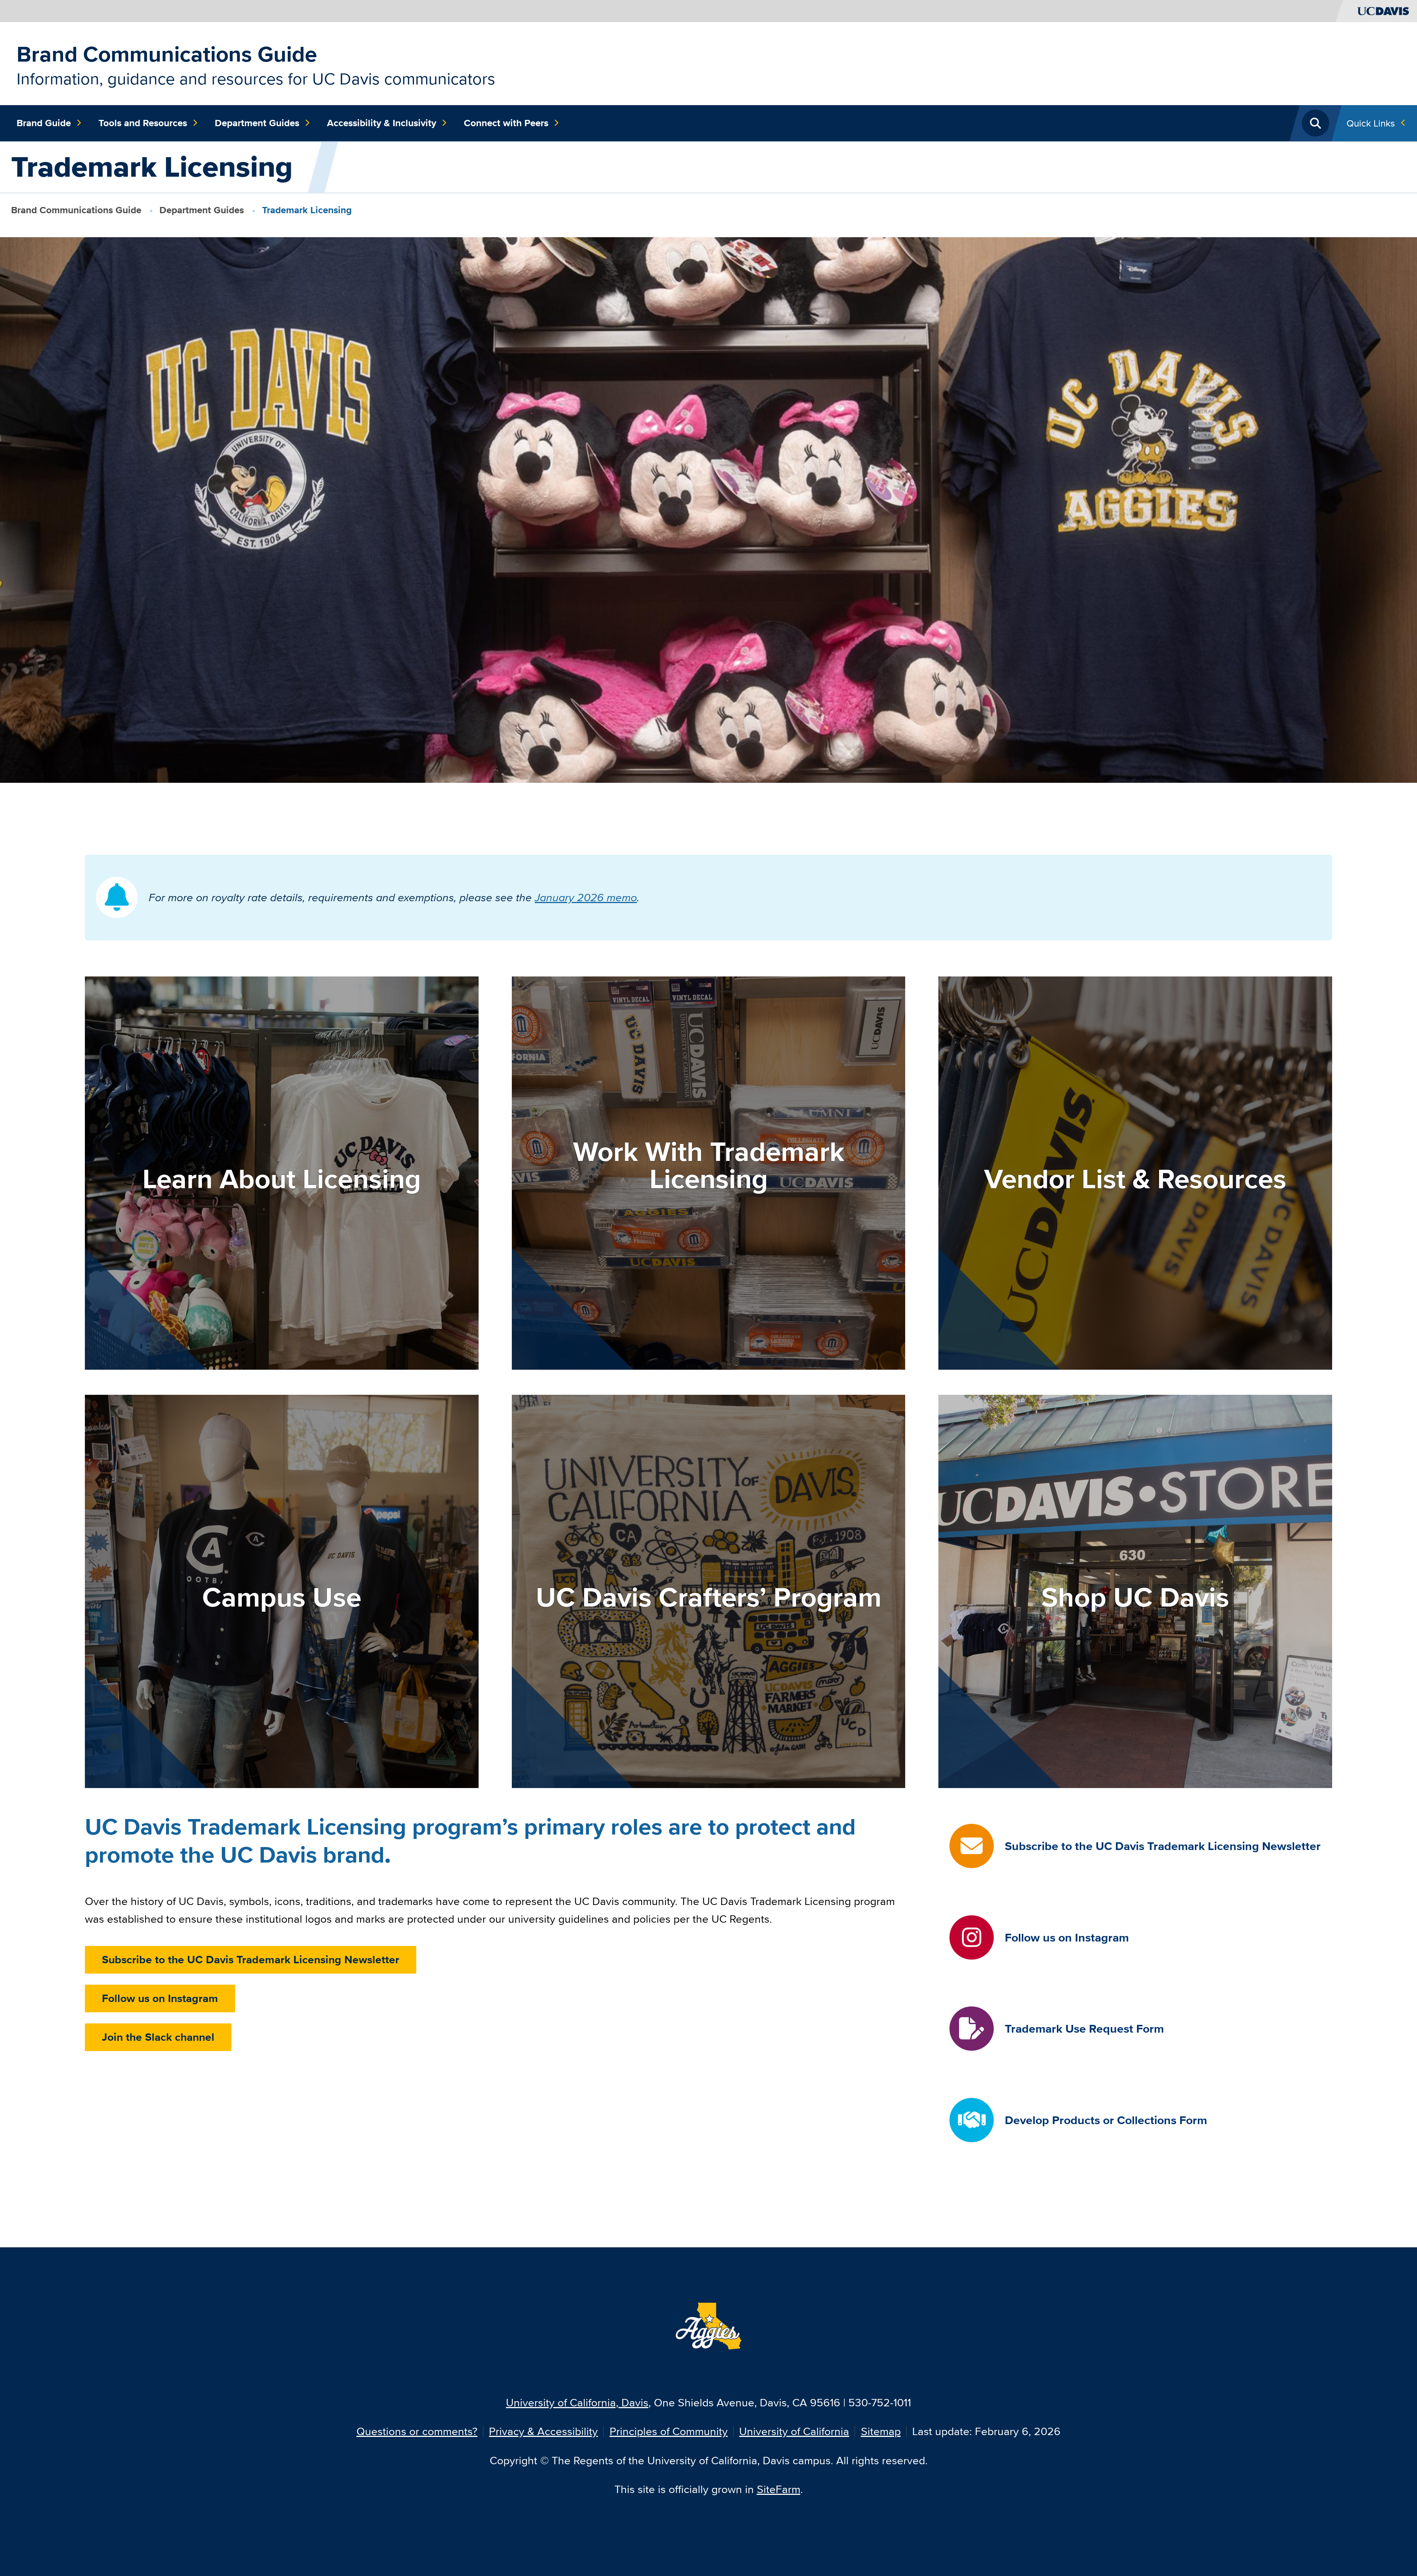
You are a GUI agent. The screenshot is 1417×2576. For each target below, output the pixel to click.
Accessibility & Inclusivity (382, 123)
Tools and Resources (143, 123)
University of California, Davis (577, 2402)
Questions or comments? (417, 2431)
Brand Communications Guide (167, 54)
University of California (794, 2431)
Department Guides (257, 123)
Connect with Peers (506, 123)
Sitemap (881, 2431)
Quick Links (1371, 123)
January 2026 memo (586, 897)
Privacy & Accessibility (543, 2431)
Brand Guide (44, 123)
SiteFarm (779, 2489)
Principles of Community (669, 2431)
